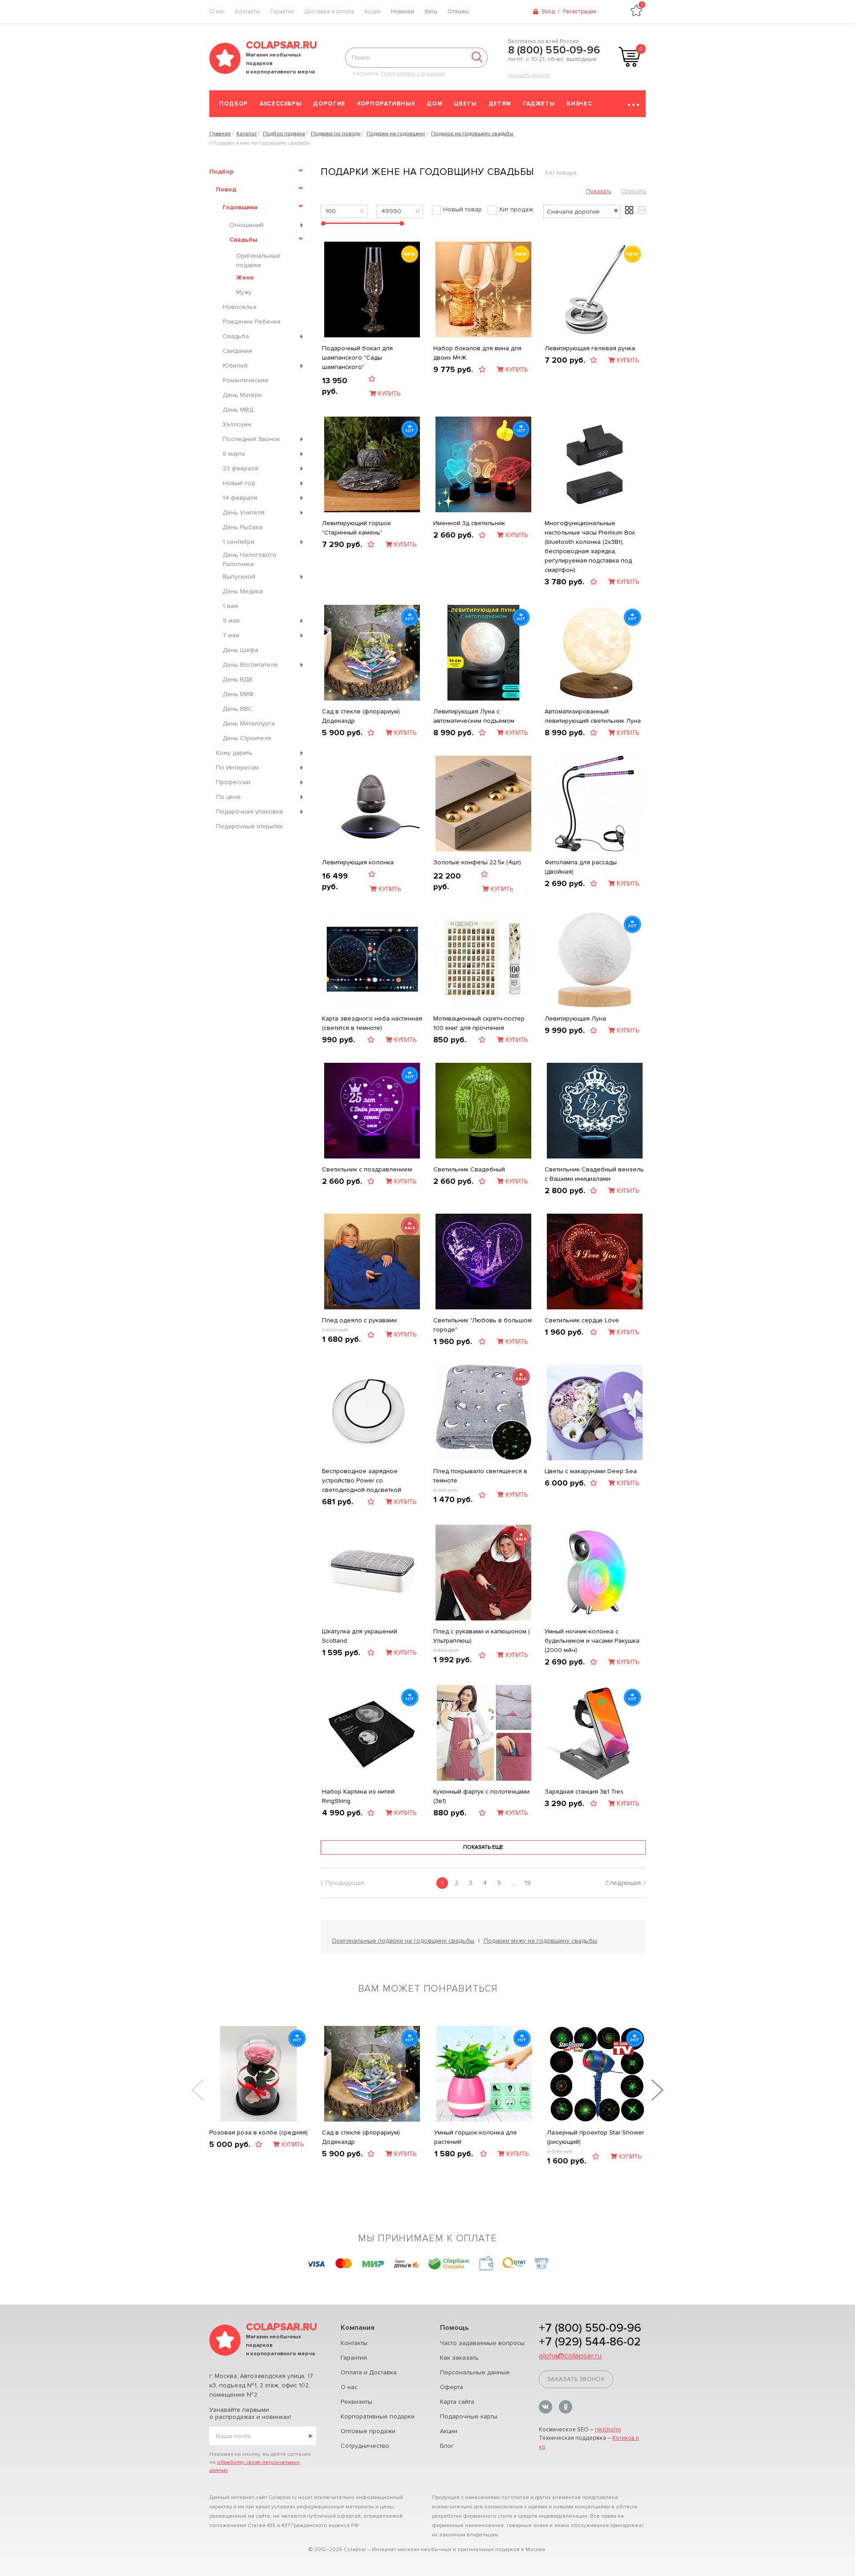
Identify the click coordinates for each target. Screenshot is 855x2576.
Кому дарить (234, 753)
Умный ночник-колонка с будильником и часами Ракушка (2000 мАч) (592, 1641)
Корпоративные (386, 104)
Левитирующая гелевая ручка (590, 348)
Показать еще (483, 1847)
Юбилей (235, 366)
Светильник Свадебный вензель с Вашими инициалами (594, 1174)
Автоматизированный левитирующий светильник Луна (593, 716)
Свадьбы (243, 240)
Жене (245, 277)
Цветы (465, 104)
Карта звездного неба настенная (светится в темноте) (372, 1023)
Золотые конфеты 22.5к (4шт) (477, 862)
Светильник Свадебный (469, 1169)
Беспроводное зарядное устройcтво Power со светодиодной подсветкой (362, 1480)
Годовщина (240, 207)
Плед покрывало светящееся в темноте (480, 1476)
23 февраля (240, 468)
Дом (434, 104)
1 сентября (238, 542)
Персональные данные (475, 2372)
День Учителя (244, 512)
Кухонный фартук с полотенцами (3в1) (481, 1796)
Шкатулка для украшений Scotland (360, 1636)
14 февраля (240, 498)
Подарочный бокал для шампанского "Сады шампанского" (357, 358)
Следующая (623, 1883)
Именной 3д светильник (469, 523)
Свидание (238, 351)
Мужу (244, 292)
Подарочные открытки (249, 826)
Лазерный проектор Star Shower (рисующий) (595, 2137)
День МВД (238, 410)
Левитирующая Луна (575, 1019)
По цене (228, 797)
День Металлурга (249, 723)
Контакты (248, 12)
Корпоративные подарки (378, 2416)
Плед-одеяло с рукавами (413, 74)
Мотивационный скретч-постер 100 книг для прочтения (479, 1023)
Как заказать (459, 2358)
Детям (500, 104)
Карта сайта (457, 2402)
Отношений (246, 225)
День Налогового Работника (250, 559)
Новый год (239, 483)
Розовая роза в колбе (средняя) (259, 2132)
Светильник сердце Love (582, 1320)
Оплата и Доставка (369, 2372)
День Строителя (247, 738)
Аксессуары (281, 104)
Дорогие (329, 104)
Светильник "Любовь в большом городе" (482, 1325)
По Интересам (237, 768)
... (513, 1883)
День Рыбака (242, 527)
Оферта (452, 2387)
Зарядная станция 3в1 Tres (584, 1792)
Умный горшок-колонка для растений (475, 2137)
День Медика (243, 591)
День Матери (242, 395)
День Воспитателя (250, 665)
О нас (349, 2387)
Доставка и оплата (329, 12)
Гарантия (282, 12)
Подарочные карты (469, 2416)
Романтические (246, 380)
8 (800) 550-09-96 (554, 50)
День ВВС (238, 709)
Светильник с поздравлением (367, 1169)
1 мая (230, 606)
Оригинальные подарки (258, 260)
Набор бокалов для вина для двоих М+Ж (477, 353)
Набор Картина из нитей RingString (358, 1796)
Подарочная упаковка (249, 812)
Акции (373, 12)
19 (528, 1883)
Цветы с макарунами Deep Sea (591, 1471)
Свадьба (236, 336)
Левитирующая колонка (358, 862)
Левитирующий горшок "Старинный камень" (356, 528)
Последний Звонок (251, 439)
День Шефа (240, 650)
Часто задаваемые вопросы (482, 2343)
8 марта (234, 454)
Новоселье (240, 307)
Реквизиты (356, 2402)
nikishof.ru (608, 2430)
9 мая (231, 621)
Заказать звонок (529, 76)
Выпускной (239, 577)
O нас (217, 12)
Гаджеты (539, 104)
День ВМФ (238, 694)
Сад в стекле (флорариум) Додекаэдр (361, 716)
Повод (226, 189)
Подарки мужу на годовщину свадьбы (540, 1941)
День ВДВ (238, 679)
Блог (447, 2446)
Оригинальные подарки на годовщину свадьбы (403, 1941)
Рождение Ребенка (252, 322)
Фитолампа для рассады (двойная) (581, 867)
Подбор (234, 104)
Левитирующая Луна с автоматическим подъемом (474, 716)
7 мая (231, 635)
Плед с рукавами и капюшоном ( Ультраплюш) (482, 1636)
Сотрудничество (365, 2446)
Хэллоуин (237, 424)
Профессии (233, 782)
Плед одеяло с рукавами (359, 1320)
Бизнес (579, 104)
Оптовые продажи (368, 2431)
